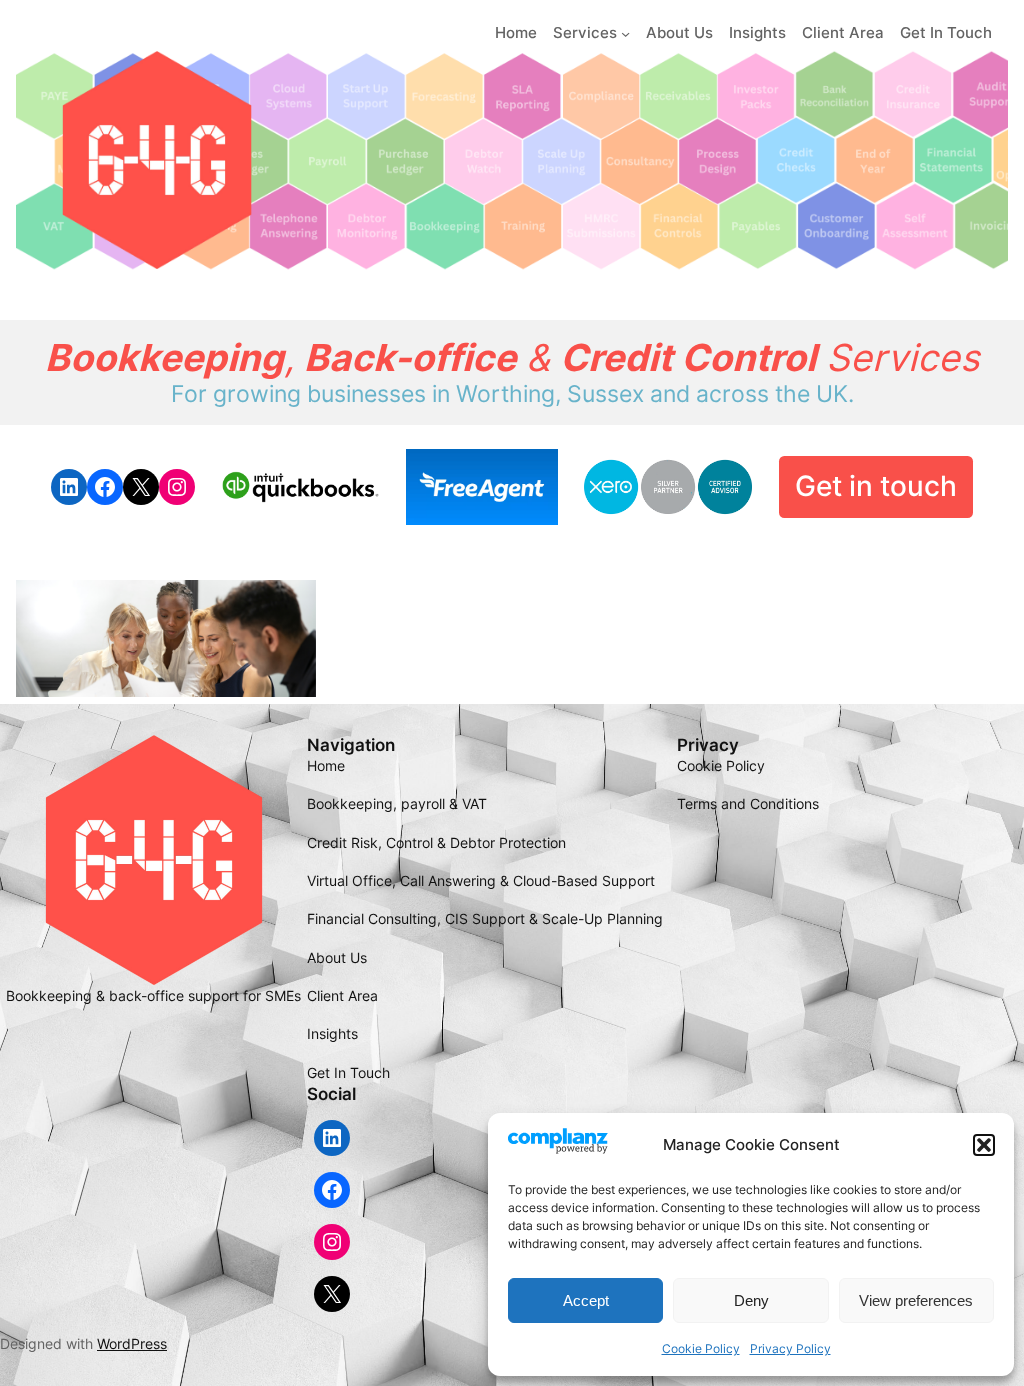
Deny (751, 1300)
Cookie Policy (701, 1348)
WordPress (132, 1343)
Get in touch (876, 486)
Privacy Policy (790, 1348)
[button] (984, 1145)
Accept (586, 1300)
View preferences (916, 1300)
